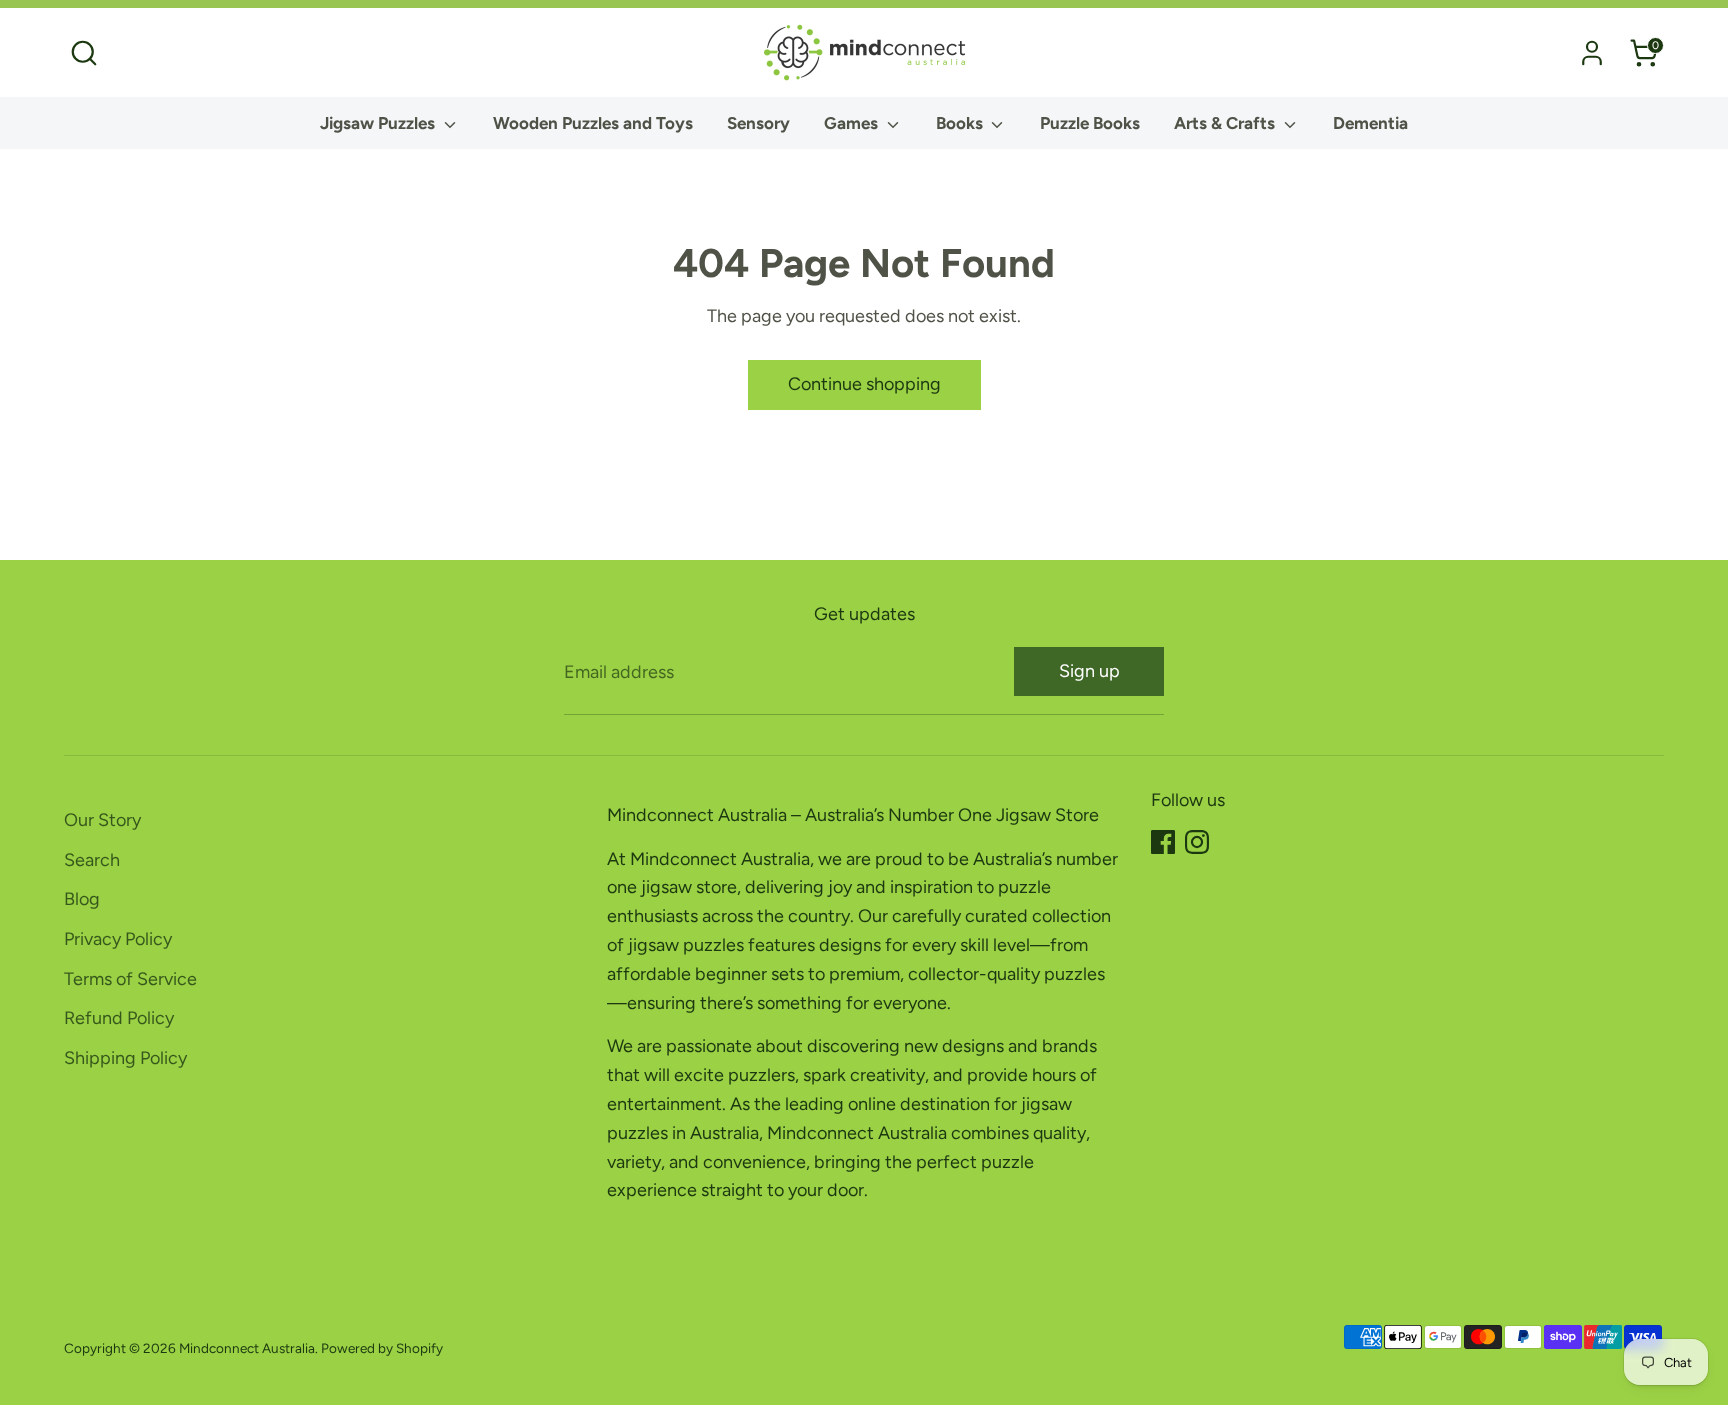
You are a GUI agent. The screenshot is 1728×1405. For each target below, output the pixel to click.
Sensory (758, 123)
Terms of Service (130, 979)
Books (961, 123)
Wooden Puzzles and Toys (593, 123)
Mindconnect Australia (247, 1348)
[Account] (1592, 53)
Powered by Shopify (382, 1348)
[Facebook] (1163, 842)
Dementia (1370, 123)
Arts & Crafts (1226, 123)
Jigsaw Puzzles (379, 123)
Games (853, 123)
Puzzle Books (1090, 123)
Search (92, 860)
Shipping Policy (125, 1058)
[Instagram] (1197, 842)
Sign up (1089, 671)
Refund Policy (119, 1018)
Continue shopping (864, 384)
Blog (82, 899)
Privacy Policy (118, 939)
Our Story (102, 820)
